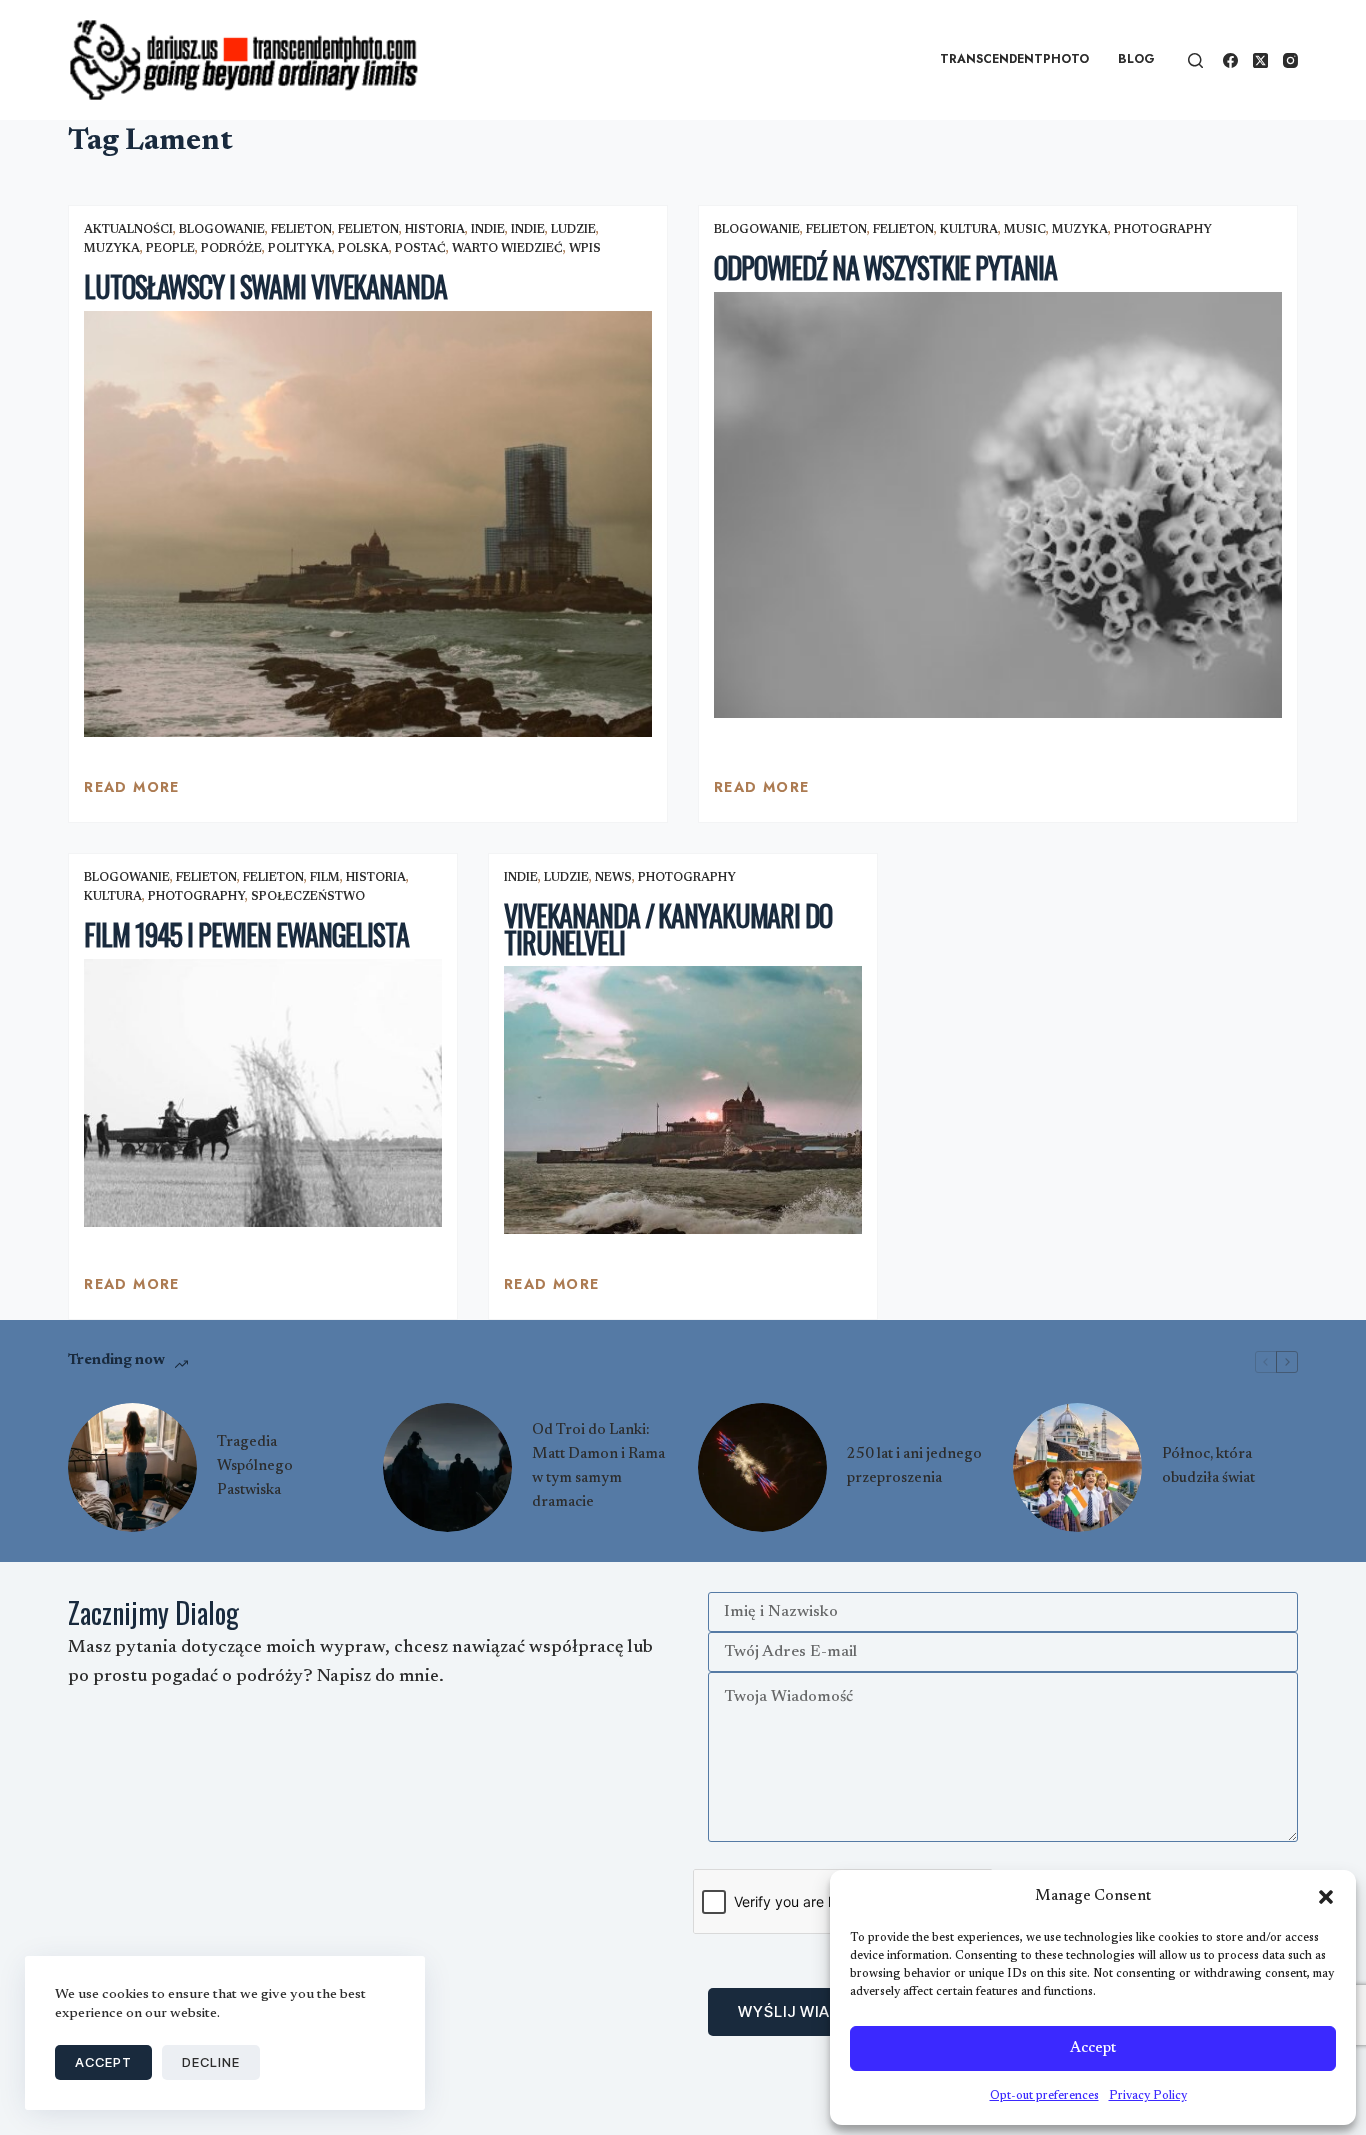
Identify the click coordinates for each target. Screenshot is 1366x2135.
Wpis (585, 249)
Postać (420, 249)
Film (325, 878)
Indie (488, 230)
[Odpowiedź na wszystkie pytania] (998, 505)
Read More (132, 792)
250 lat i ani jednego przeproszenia (914, 1466)
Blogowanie (222, 230)
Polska (363, 249)
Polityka (300, 249)
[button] (1326, 1897)
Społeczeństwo (308, 897)
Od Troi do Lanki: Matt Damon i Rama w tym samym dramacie (598, 1466)
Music (1025, 230)
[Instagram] (1290, 60)
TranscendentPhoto (1014, 59)
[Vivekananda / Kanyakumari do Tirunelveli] (683, 1100)
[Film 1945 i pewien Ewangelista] (263, 1093)
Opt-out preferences (1044, 2096)
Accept (1093, 2048)
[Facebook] (1230, 60)
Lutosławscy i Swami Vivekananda (265, 286)
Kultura (969, 230)
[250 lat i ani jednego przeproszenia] (762, 1467)
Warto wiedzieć (507, 249)
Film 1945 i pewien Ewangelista (246, 934)
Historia (435, 230)
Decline (211, 2062)
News (613, 878)
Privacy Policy (1148, 2096)
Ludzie (573, 230)
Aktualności (128, 230)
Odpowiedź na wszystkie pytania (885, 267)
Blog (1136, 59)
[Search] (1195, 60)
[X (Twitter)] (1260, 60)
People (170, 249)
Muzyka (112, 249)
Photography (1163, 230)
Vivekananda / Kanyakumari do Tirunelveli (668, 929)
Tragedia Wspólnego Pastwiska (255, 1466)
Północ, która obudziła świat (1208, 1466)
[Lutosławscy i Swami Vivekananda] (368, 524)
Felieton (301, 230)
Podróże (231, 249)
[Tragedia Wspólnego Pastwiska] (132, 1467)
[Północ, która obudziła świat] (1077, 1467)
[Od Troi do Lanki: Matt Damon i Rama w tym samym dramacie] (447, 1467)
